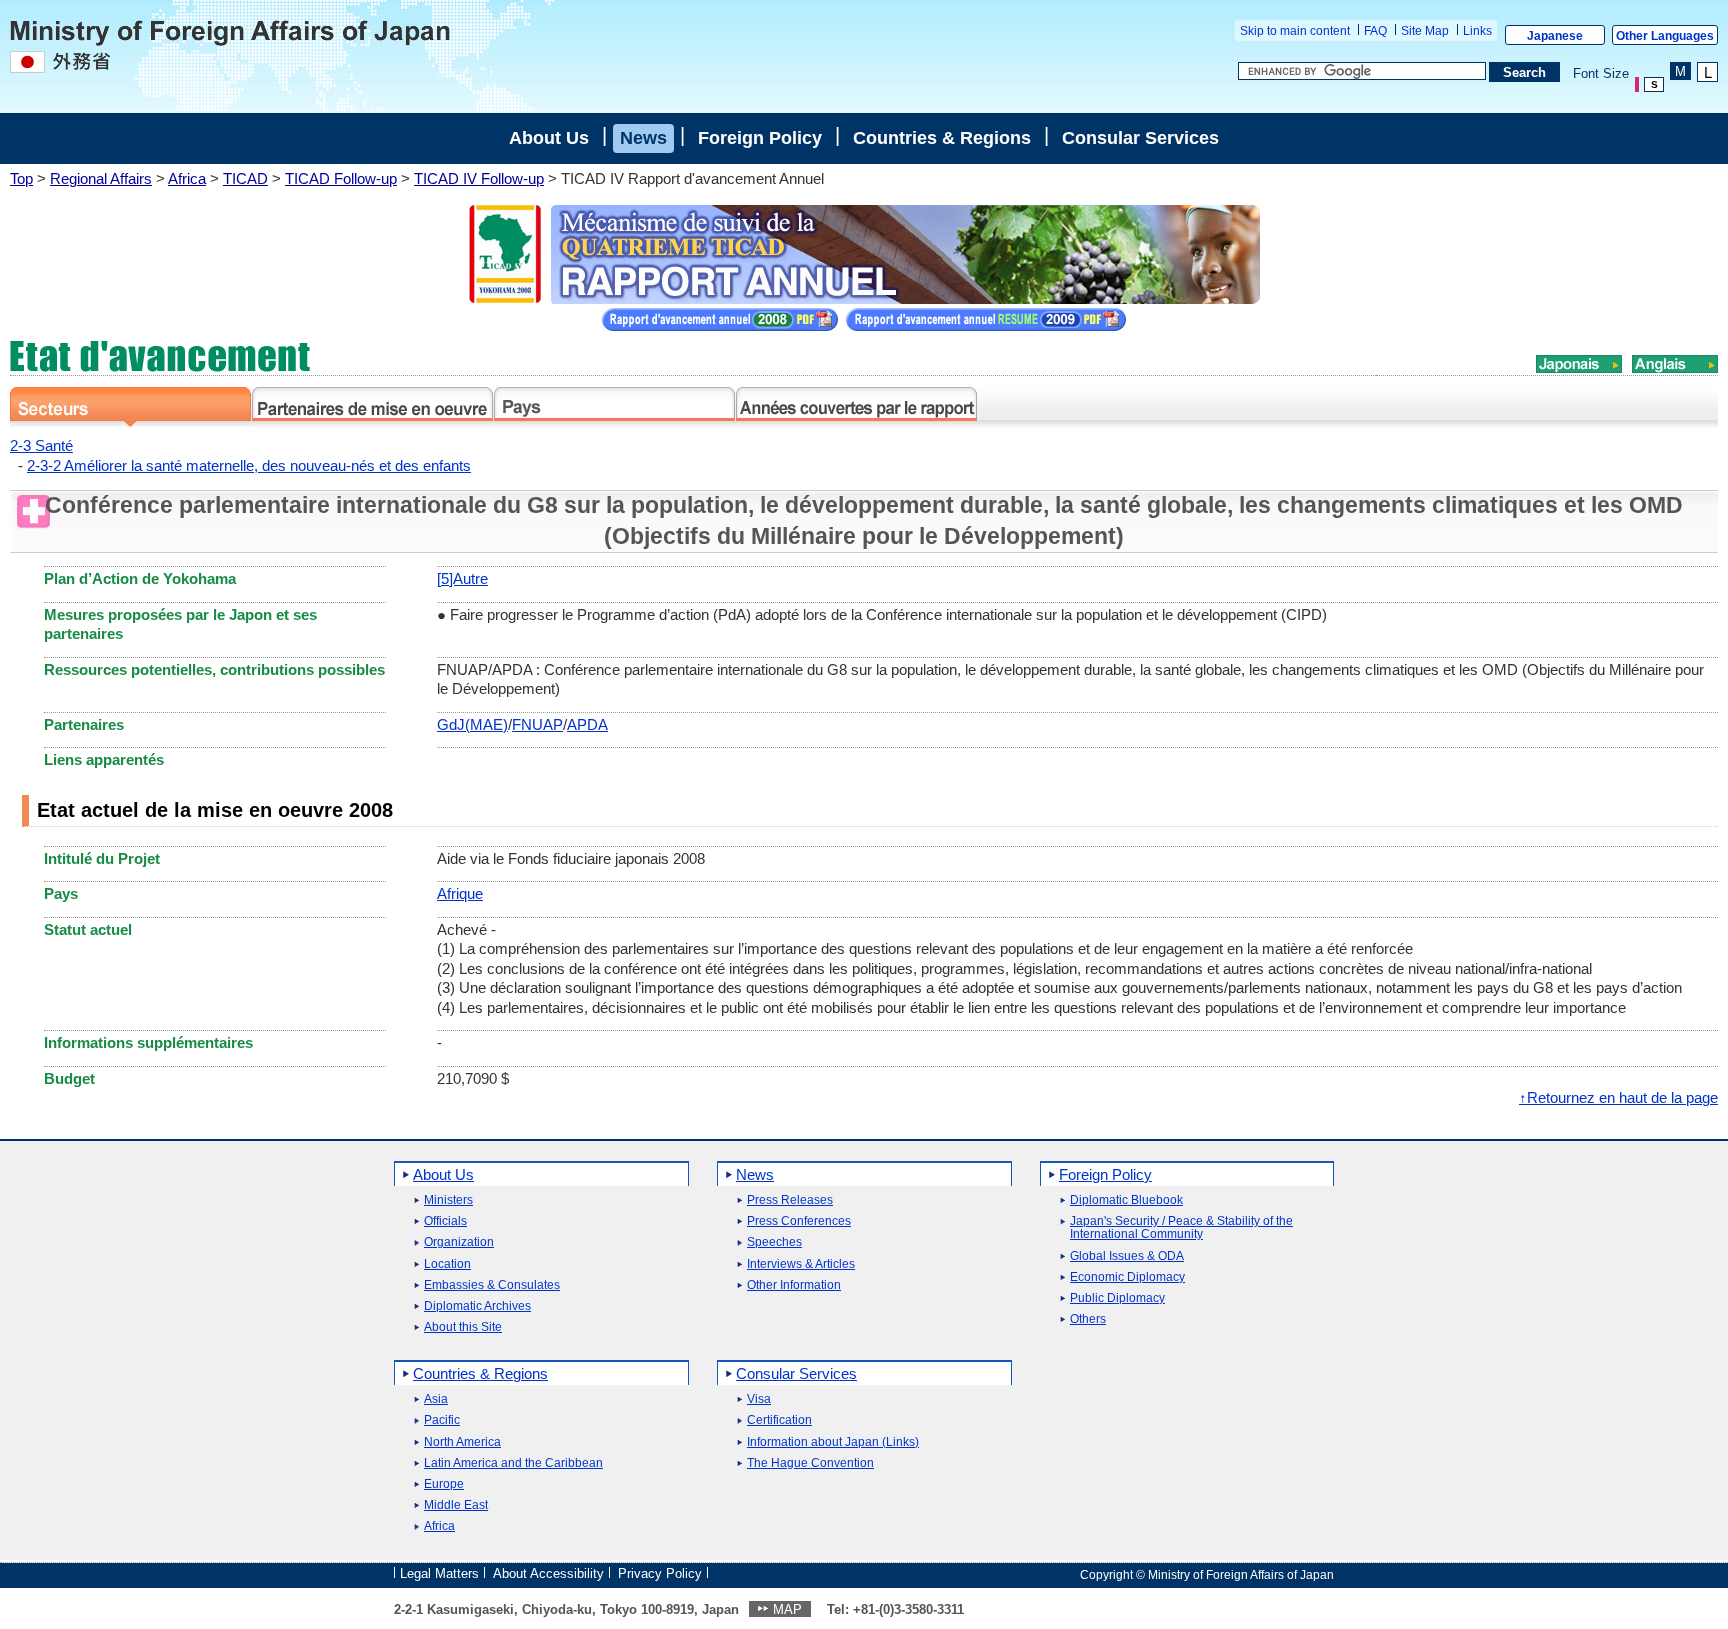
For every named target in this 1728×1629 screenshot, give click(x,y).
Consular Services (1140, 138)
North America (462, 1442)
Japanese (1555, 36)
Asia (436, 1399)
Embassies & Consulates (492, 1285)
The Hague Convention (810, 1463)
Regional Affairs (101, 178)
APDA (587, 724)
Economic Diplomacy (1127, 1277)
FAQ (1375, 31)
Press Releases (790, 1200)
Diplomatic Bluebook (1126, 1200)
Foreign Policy (760, 138)
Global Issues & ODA (1127, 1256)
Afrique (460, 893)
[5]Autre (462, 578)
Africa (187, 178)
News (643, 138)
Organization (459, 1242)
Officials (445, 1221)
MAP (787, 1609)
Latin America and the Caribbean (513, 1463)
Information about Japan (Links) (833, 1442)
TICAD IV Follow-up (479, 178)
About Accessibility (548, 1573)
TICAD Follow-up (341, 178)
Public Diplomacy (1117, 1298)
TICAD (245, 178)
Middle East (456, 1505)
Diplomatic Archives (477, 1306)
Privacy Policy (660, 1573)
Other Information (794, 1285)
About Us (549, 138)
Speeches (774, 1242)
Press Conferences (799, 1221)
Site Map (1425, 31)
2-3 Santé (41, 445)
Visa (759, 1399)
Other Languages (1665, 36)
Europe (444, 1484)
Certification (779, 1420)
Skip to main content (1295, 31)
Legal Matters (439, 1573)
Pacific (442, 1420)
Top (21, 178)
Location (447, 1264)
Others (1088, 1319)
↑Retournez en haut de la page (1618, 1097)
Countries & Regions (942, 138)
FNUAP (537, 724)
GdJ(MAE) (472, 724)
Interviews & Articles (801, 1264)
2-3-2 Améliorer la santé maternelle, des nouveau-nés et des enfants (249, 465)
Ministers (448, 1200)
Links (1477, 31)
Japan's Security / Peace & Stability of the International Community (1181, 1228)
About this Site (463, 1327)
